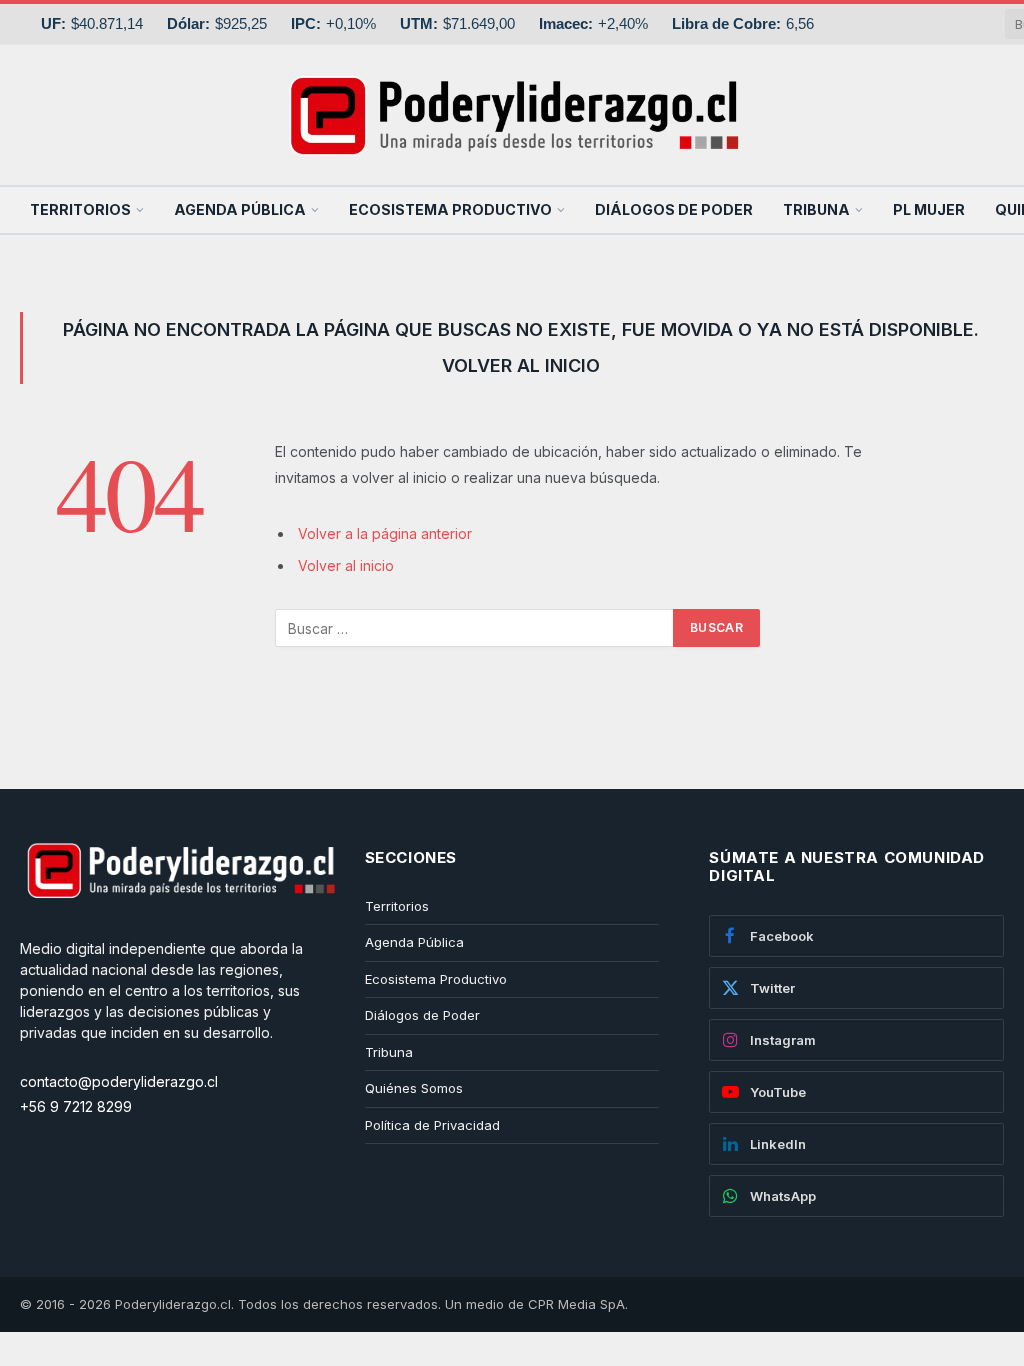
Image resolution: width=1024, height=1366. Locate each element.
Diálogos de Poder (674, 209)
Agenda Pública (240, 209)
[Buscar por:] (475, 628)
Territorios (80, 209)
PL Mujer (929, 209)
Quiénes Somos (414, 1088)
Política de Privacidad (432, 1125)
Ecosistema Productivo (450, 209)
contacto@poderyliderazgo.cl (119, 1081)
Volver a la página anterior (385, 533)
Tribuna (816, 209)
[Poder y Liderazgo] (512, 115)
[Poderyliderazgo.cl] (180, 927)
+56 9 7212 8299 (76, 1106)
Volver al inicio (346, 565)
